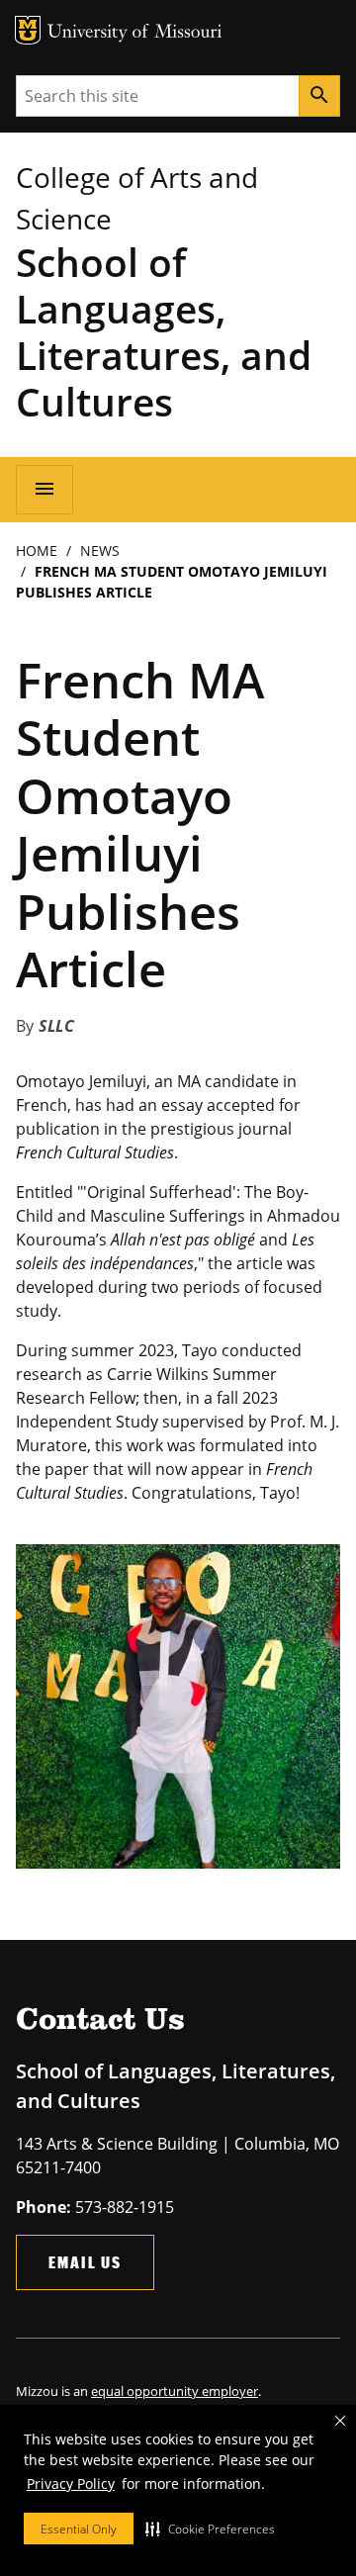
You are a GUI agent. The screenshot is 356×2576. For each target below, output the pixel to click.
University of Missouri (135, 33)
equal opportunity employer (175, 2391)
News (100, 551)
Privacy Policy (71, 2484)
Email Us (85, 2262)
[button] (210, 2529)
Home (37, 551)
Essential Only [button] (79, 2529)
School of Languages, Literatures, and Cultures (164, 331)
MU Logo (28, 30)
